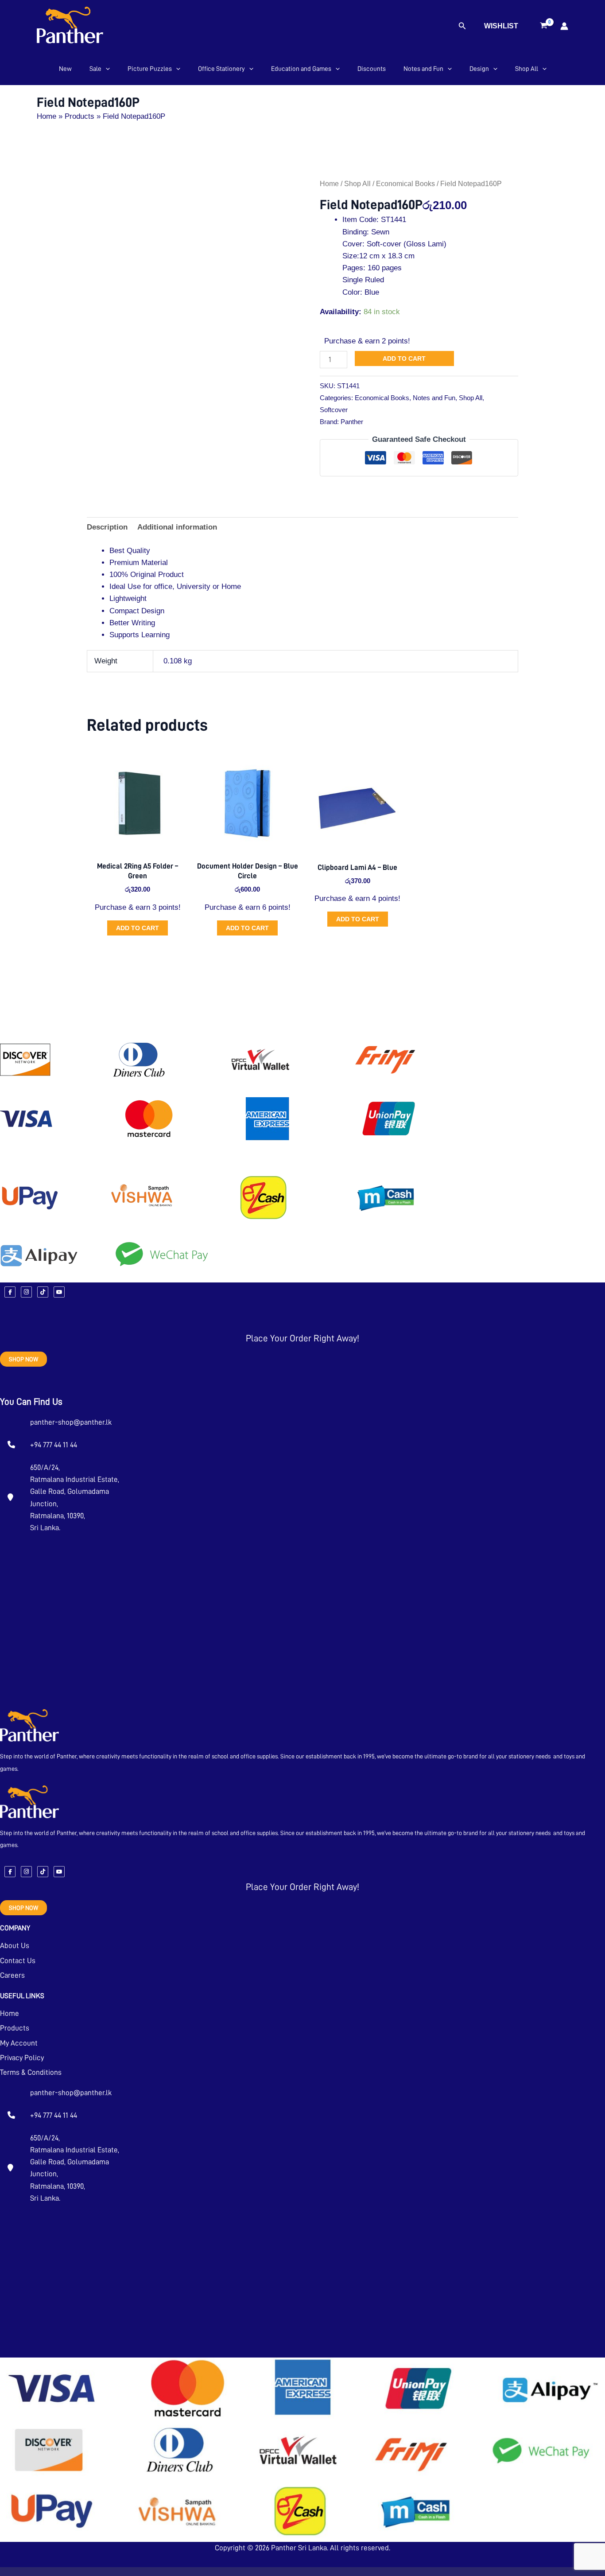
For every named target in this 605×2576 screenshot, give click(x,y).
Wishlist (501, 26)
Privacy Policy (22, 2058)
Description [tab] (107, 527)
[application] (106, 69)
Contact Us (18, 1961)
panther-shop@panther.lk (71, 1422)
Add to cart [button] (138, 928)
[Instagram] (26, 1292)
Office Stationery (221, 69)
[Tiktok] (43, 1292)
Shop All (527, 69)
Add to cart (404, 359)
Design (479, 69)
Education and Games (301, 69)
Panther (352, 422)
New (65, 69)
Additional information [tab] (177, 527)
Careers (12, 1975)
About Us (15, 1946)
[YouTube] (59, 1292)
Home (329, 184)
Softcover (334, 410)
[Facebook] (10, 1292)
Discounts (372, 69)
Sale (95, 69)
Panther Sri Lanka (299, 2548)
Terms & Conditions (31, 2072)
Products (15, 2028)
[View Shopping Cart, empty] (544, 26)
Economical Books (405, 184)
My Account (19, 2043)
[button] (462, 26)
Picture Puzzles (150, 69)
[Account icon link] (564, 26)
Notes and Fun (423, 69)
